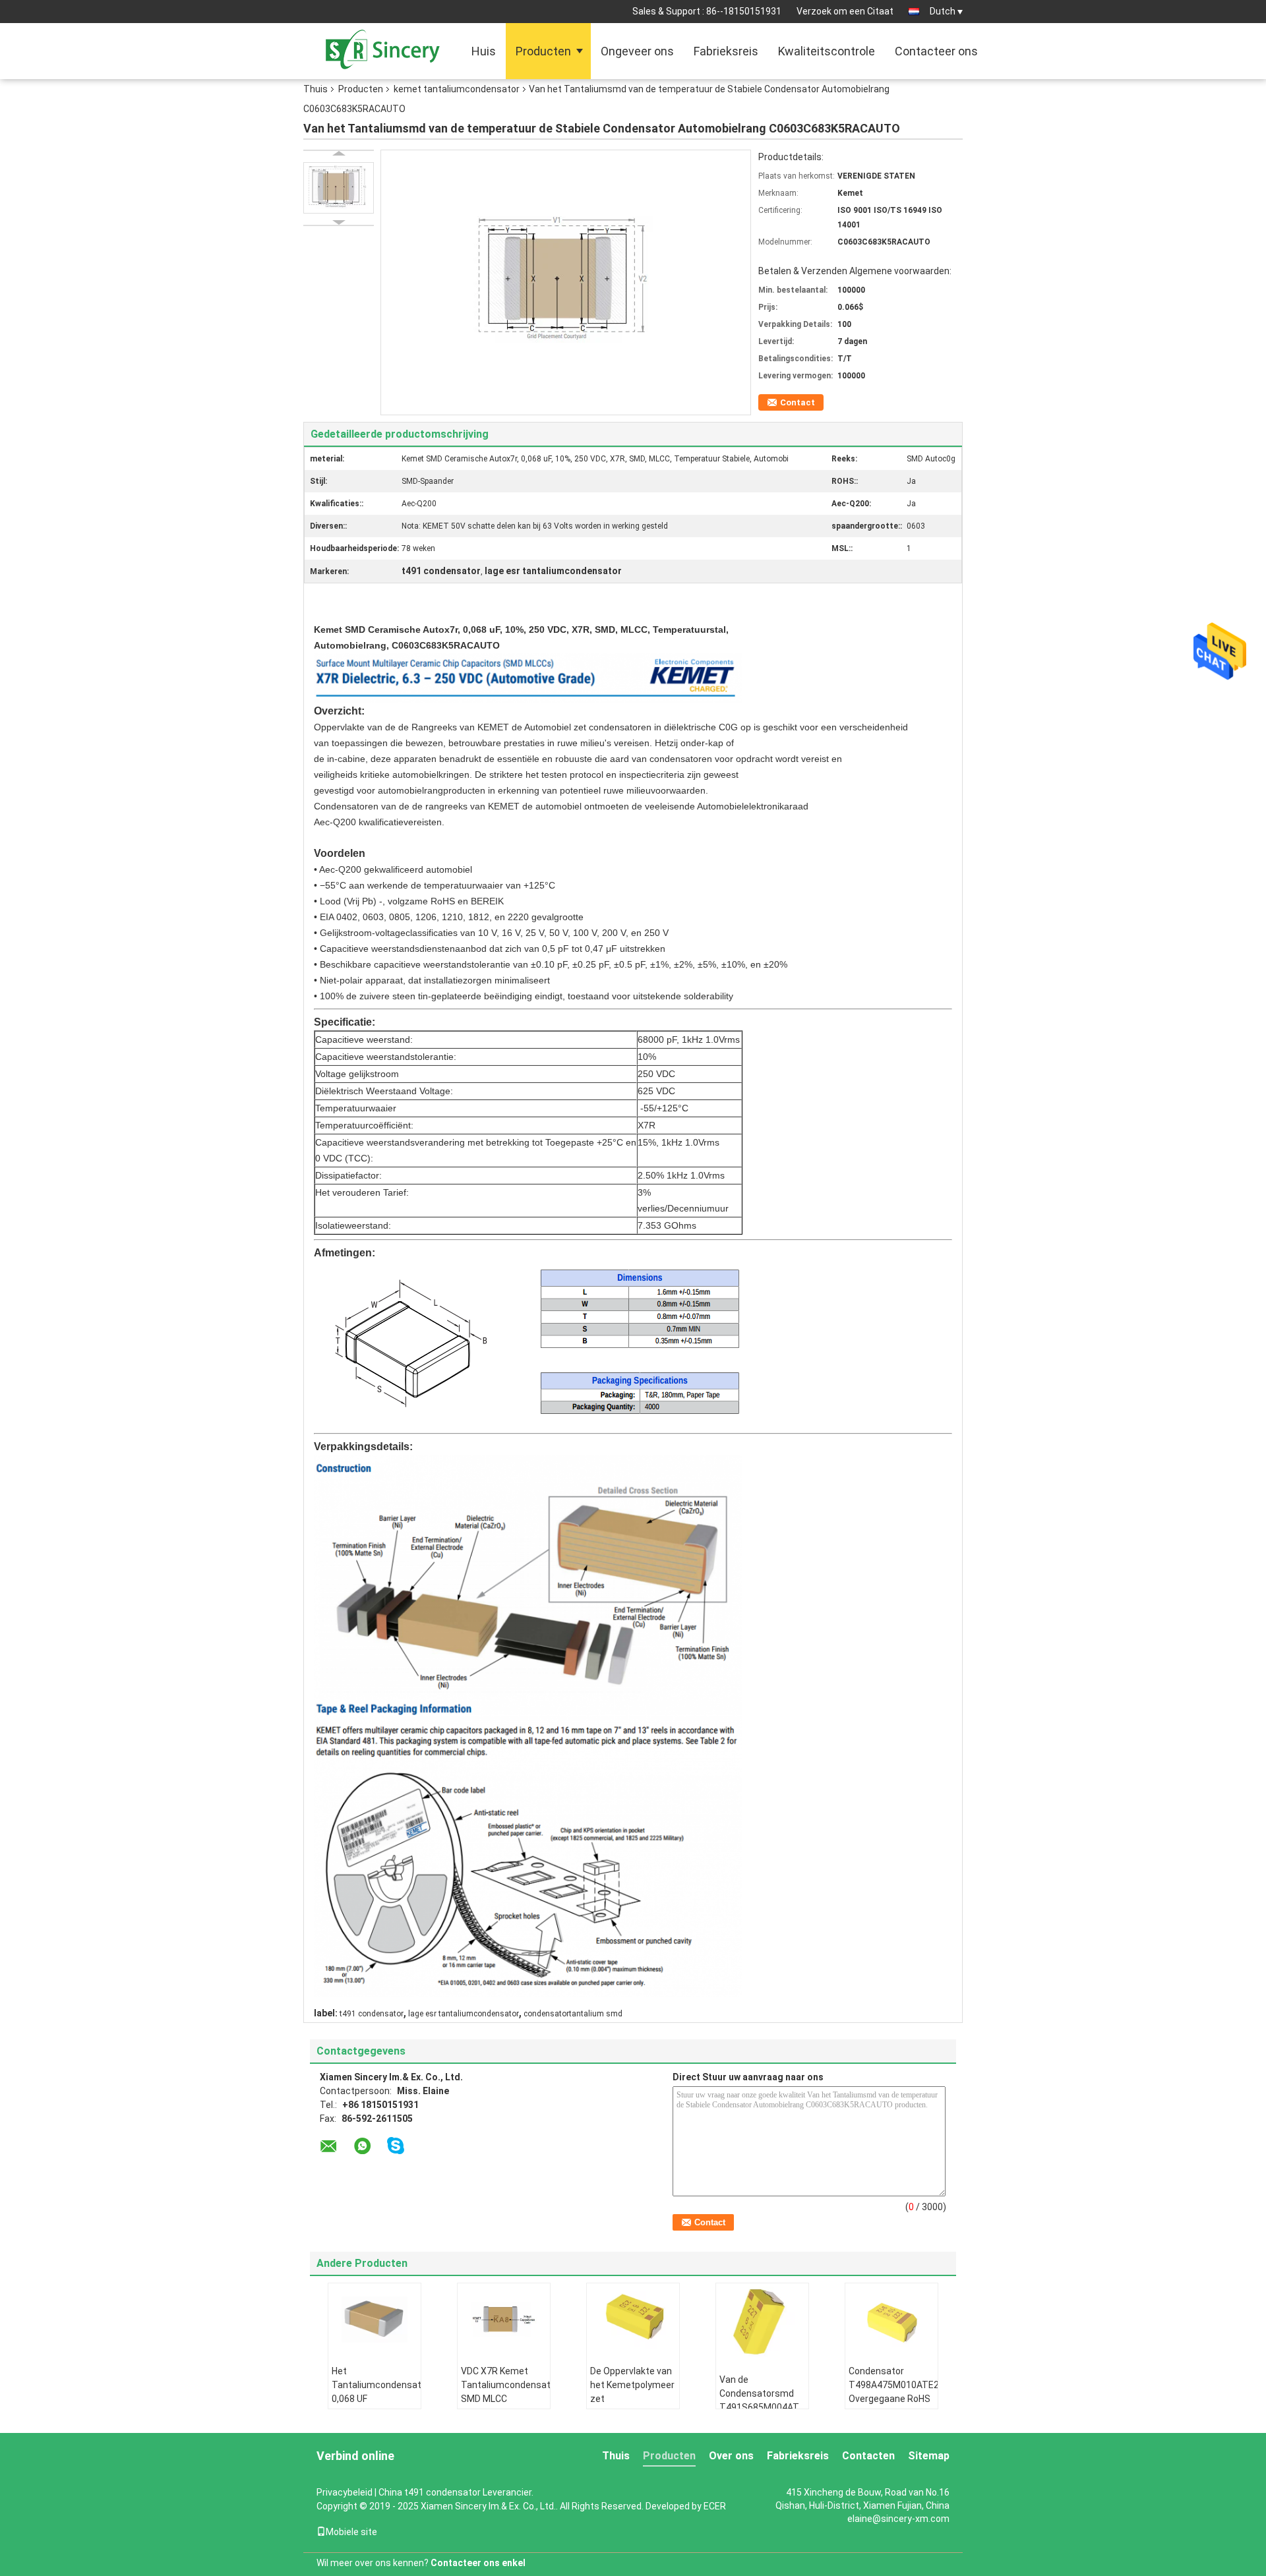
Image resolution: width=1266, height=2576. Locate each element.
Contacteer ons (936, 51)
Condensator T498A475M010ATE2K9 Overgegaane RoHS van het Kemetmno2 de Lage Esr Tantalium (893, 2406)
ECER (715, 2506)
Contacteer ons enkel (478, 2563)
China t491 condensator (430, 2492)
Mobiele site (351, 2532)
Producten (543, 51)
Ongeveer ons (637, 51)
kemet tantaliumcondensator (457, 89)
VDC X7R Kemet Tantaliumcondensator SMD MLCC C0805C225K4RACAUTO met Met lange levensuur (505, 2406)
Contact (798, 402)
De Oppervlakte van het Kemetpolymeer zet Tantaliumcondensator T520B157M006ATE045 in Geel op (635, 2406)
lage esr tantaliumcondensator (464, 2014)
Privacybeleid (345, 2492)
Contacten (868, 2456)
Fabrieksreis (726, 51)
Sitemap (929, 2456)
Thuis (316, 89)
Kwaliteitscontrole (827, 51)
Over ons (731, 2456)
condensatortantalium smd (573, 2014)
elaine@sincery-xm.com (898, 2519)
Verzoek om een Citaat (845, 11)
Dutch (943, 11)
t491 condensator (372, 2014)
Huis (484, 51)
